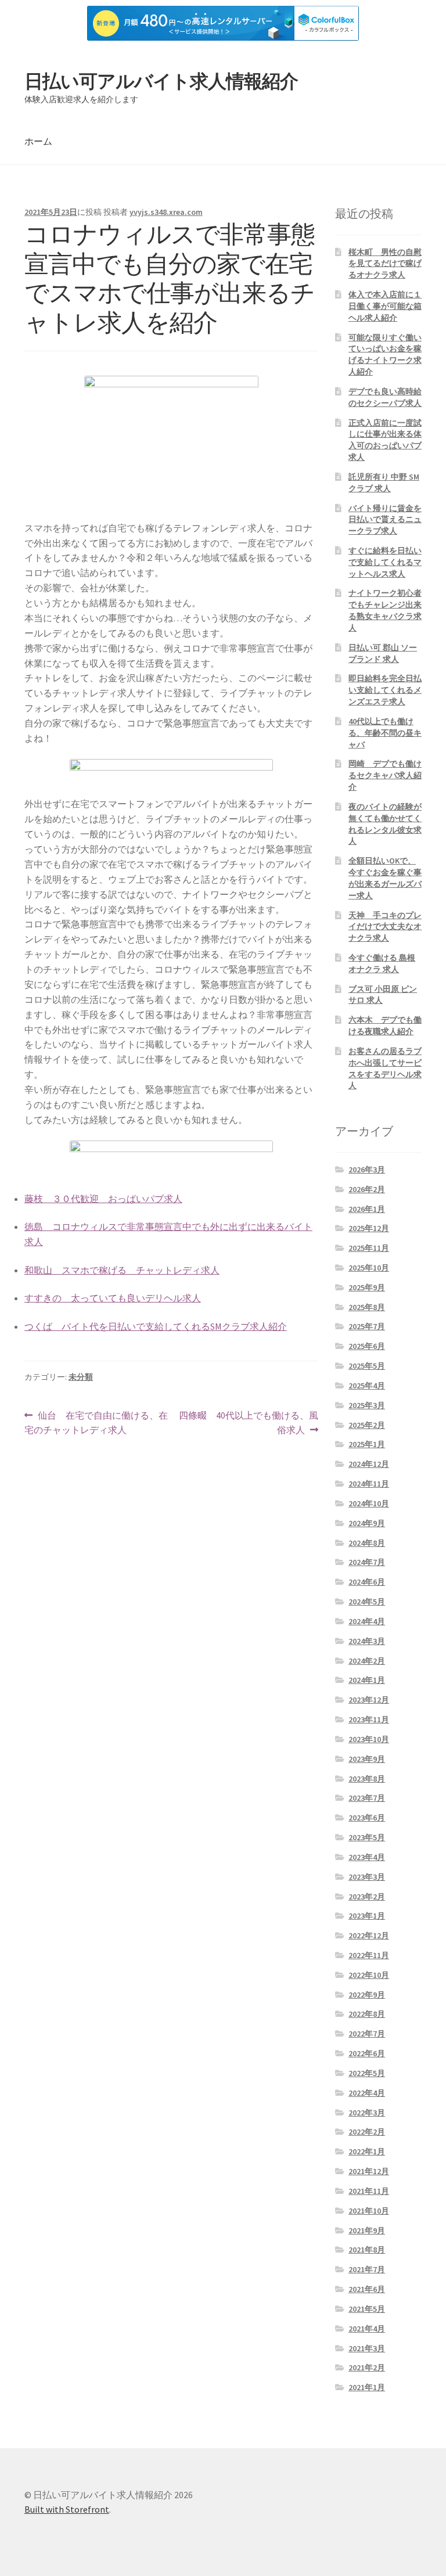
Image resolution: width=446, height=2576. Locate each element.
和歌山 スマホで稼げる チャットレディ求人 (122, 1270)
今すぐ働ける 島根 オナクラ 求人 (382, 963)
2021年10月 (369, 2211)
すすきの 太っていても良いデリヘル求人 (113, 1298)
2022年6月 (367, 2053)
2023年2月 (367, 1897)
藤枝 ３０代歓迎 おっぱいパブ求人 (103, 1199)
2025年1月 (367, 1444)
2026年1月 (367, 1209)
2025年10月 (369, 1268)
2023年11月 (369, 1719)
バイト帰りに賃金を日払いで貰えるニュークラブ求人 (385, 520)
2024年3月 (367, 1641)
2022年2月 (367, 2132)
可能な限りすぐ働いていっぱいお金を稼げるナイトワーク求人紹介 (385, 355)
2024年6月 (367, 1582)
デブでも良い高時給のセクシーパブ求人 (385, 397)
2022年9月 (367, 1995)
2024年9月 (367, 1523)
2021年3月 (367, 2348)
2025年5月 (367, 1366)
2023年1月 (367, 1916)
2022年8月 (367, 2014)
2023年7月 (367, 1798)
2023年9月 (367, 1759)
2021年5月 (367, 2309)
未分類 (81, 1377)
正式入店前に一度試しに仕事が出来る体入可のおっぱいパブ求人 (385, 440)
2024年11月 (369, 1484)
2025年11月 (369, 1248)
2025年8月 (367, 1307)
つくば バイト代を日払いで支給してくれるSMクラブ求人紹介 (156, 1326)
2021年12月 (369, 2171)
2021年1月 (367, 2387)
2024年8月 (367, 1543)
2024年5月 (367, 1602)
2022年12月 (369, 1935)
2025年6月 (367, 1346)
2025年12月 (369, 1228)
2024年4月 (367, 1621)
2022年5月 (367, 2073)
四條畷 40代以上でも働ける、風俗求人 (248, 1424)
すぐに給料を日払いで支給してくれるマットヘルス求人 (385, 562)
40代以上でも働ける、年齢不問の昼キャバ (385, 733)
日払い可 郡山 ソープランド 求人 (383, 653)
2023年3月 (367, 1877)
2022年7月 (367, 2034)
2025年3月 (367, 1405)
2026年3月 (367, 1170)
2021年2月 (367, 2368)
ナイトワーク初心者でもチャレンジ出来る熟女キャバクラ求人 (385, 610)
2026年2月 (367, 1189)
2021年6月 (367, 2289)
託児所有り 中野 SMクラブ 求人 (384, 483)
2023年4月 (367, 1857)
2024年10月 (369, 1503)
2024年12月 (369, 1464)
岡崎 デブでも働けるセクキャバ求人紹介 (385, 775)
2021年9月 (367, 2230)
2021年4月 (367, 2329)
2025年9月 (367, 1287)
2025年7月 (367, 1326)
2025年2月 (367, 1425)
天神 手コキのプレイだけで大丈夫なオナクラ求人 (385, 927)
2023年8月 (367, 1779)
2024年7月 (367, 1562)
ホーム (38, 141)
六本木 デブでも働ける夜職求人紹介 (385, 1026)
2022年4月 (367, 2093)
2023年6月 (367, 1818)
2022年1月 (367, 2152)
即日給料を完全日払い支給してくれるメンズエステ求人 (385, 690)
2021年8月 (367, 2250)
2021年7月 (367, 2269)
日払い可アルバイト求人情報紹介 (161, 81)
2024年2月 (367, 1661)
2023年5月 (367, 1837)
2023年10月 (369, 1739)
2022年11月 (369, 1955)
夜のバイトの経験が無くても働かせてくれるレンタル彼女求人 (385, 824)
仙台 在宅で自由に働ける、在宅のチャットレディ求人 (96, 1424)
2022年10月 (369, 1975)
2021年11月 (369, 2191)
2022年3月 (367, 2113)
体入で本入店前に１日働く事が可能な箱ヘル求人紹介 (385, 306)
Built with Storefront (67, 2509)
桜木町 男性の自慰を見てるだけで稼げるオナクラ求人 (385, 264)
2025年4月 (367, 1386)
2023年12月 (369, 1700)
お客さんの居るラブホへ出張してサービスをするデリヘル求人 (385, 1068)
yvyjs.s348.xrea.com (166, 212)
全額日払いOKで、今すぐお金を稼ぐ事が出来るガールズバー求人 (385, 878)
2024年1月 (367, 1680)
